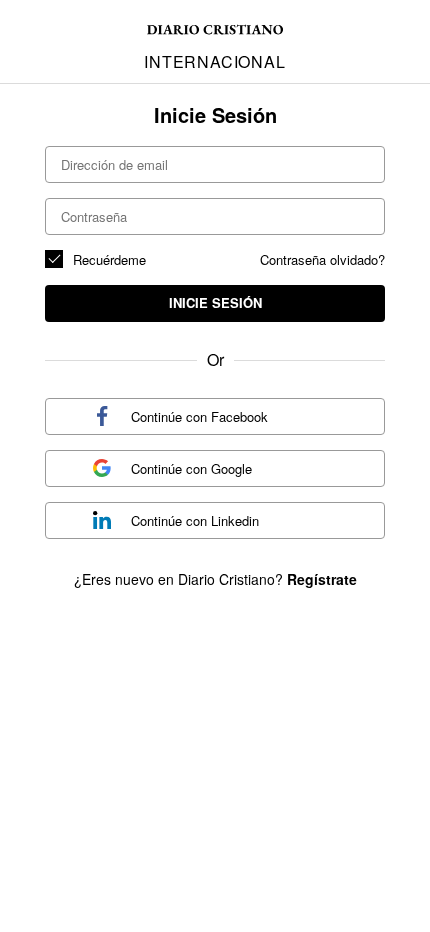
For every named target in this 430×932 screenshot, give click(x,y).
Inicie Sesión (215, 302)
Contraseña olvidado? (322, 259)
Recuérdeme (109, 259)
